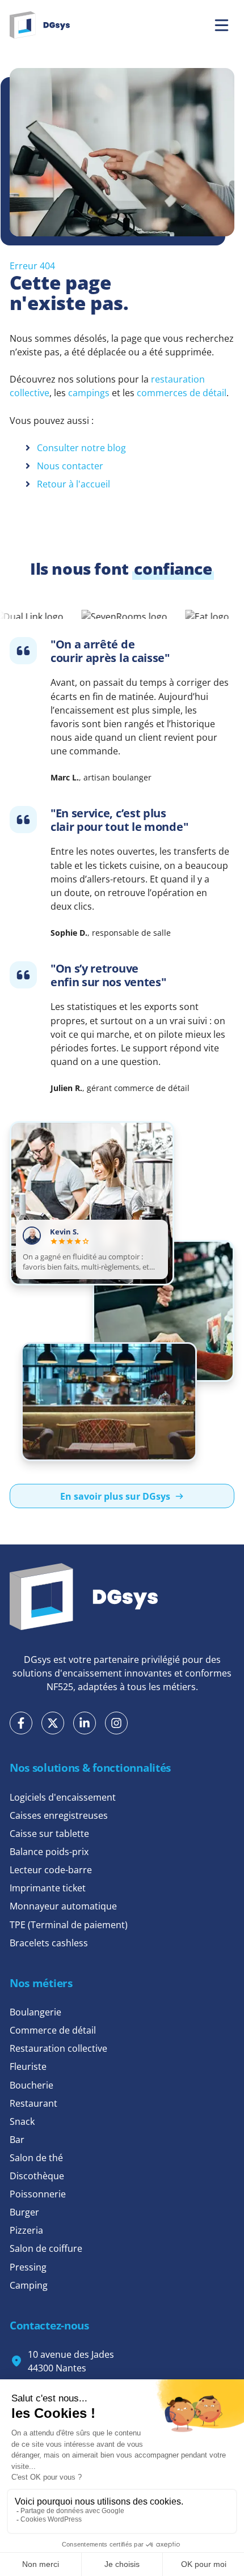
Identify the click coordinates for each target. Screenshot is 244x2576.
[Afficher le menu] (222, 25)
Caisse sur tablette (49, 1834)
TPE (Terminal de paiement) (69, 1925)
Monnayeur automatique (63, 1906)
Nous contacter (70, 466)
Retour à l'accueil (73, 484)
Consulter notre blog (81, 448)
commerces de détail (180, 393)
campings (89, 393)
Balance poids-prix (49, 1852)
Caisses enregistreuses (59, 1815)
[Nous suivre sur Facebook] (21, 1723)
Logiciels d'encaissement (63, 1797)
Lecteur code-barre (51, 1870)
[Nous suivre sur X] (53, 1723)
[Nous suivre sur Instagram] (116, 1723)
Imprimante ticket (48, 1888)
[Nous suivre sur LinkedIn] (85, 1723)
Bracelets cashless (49, 1943)
